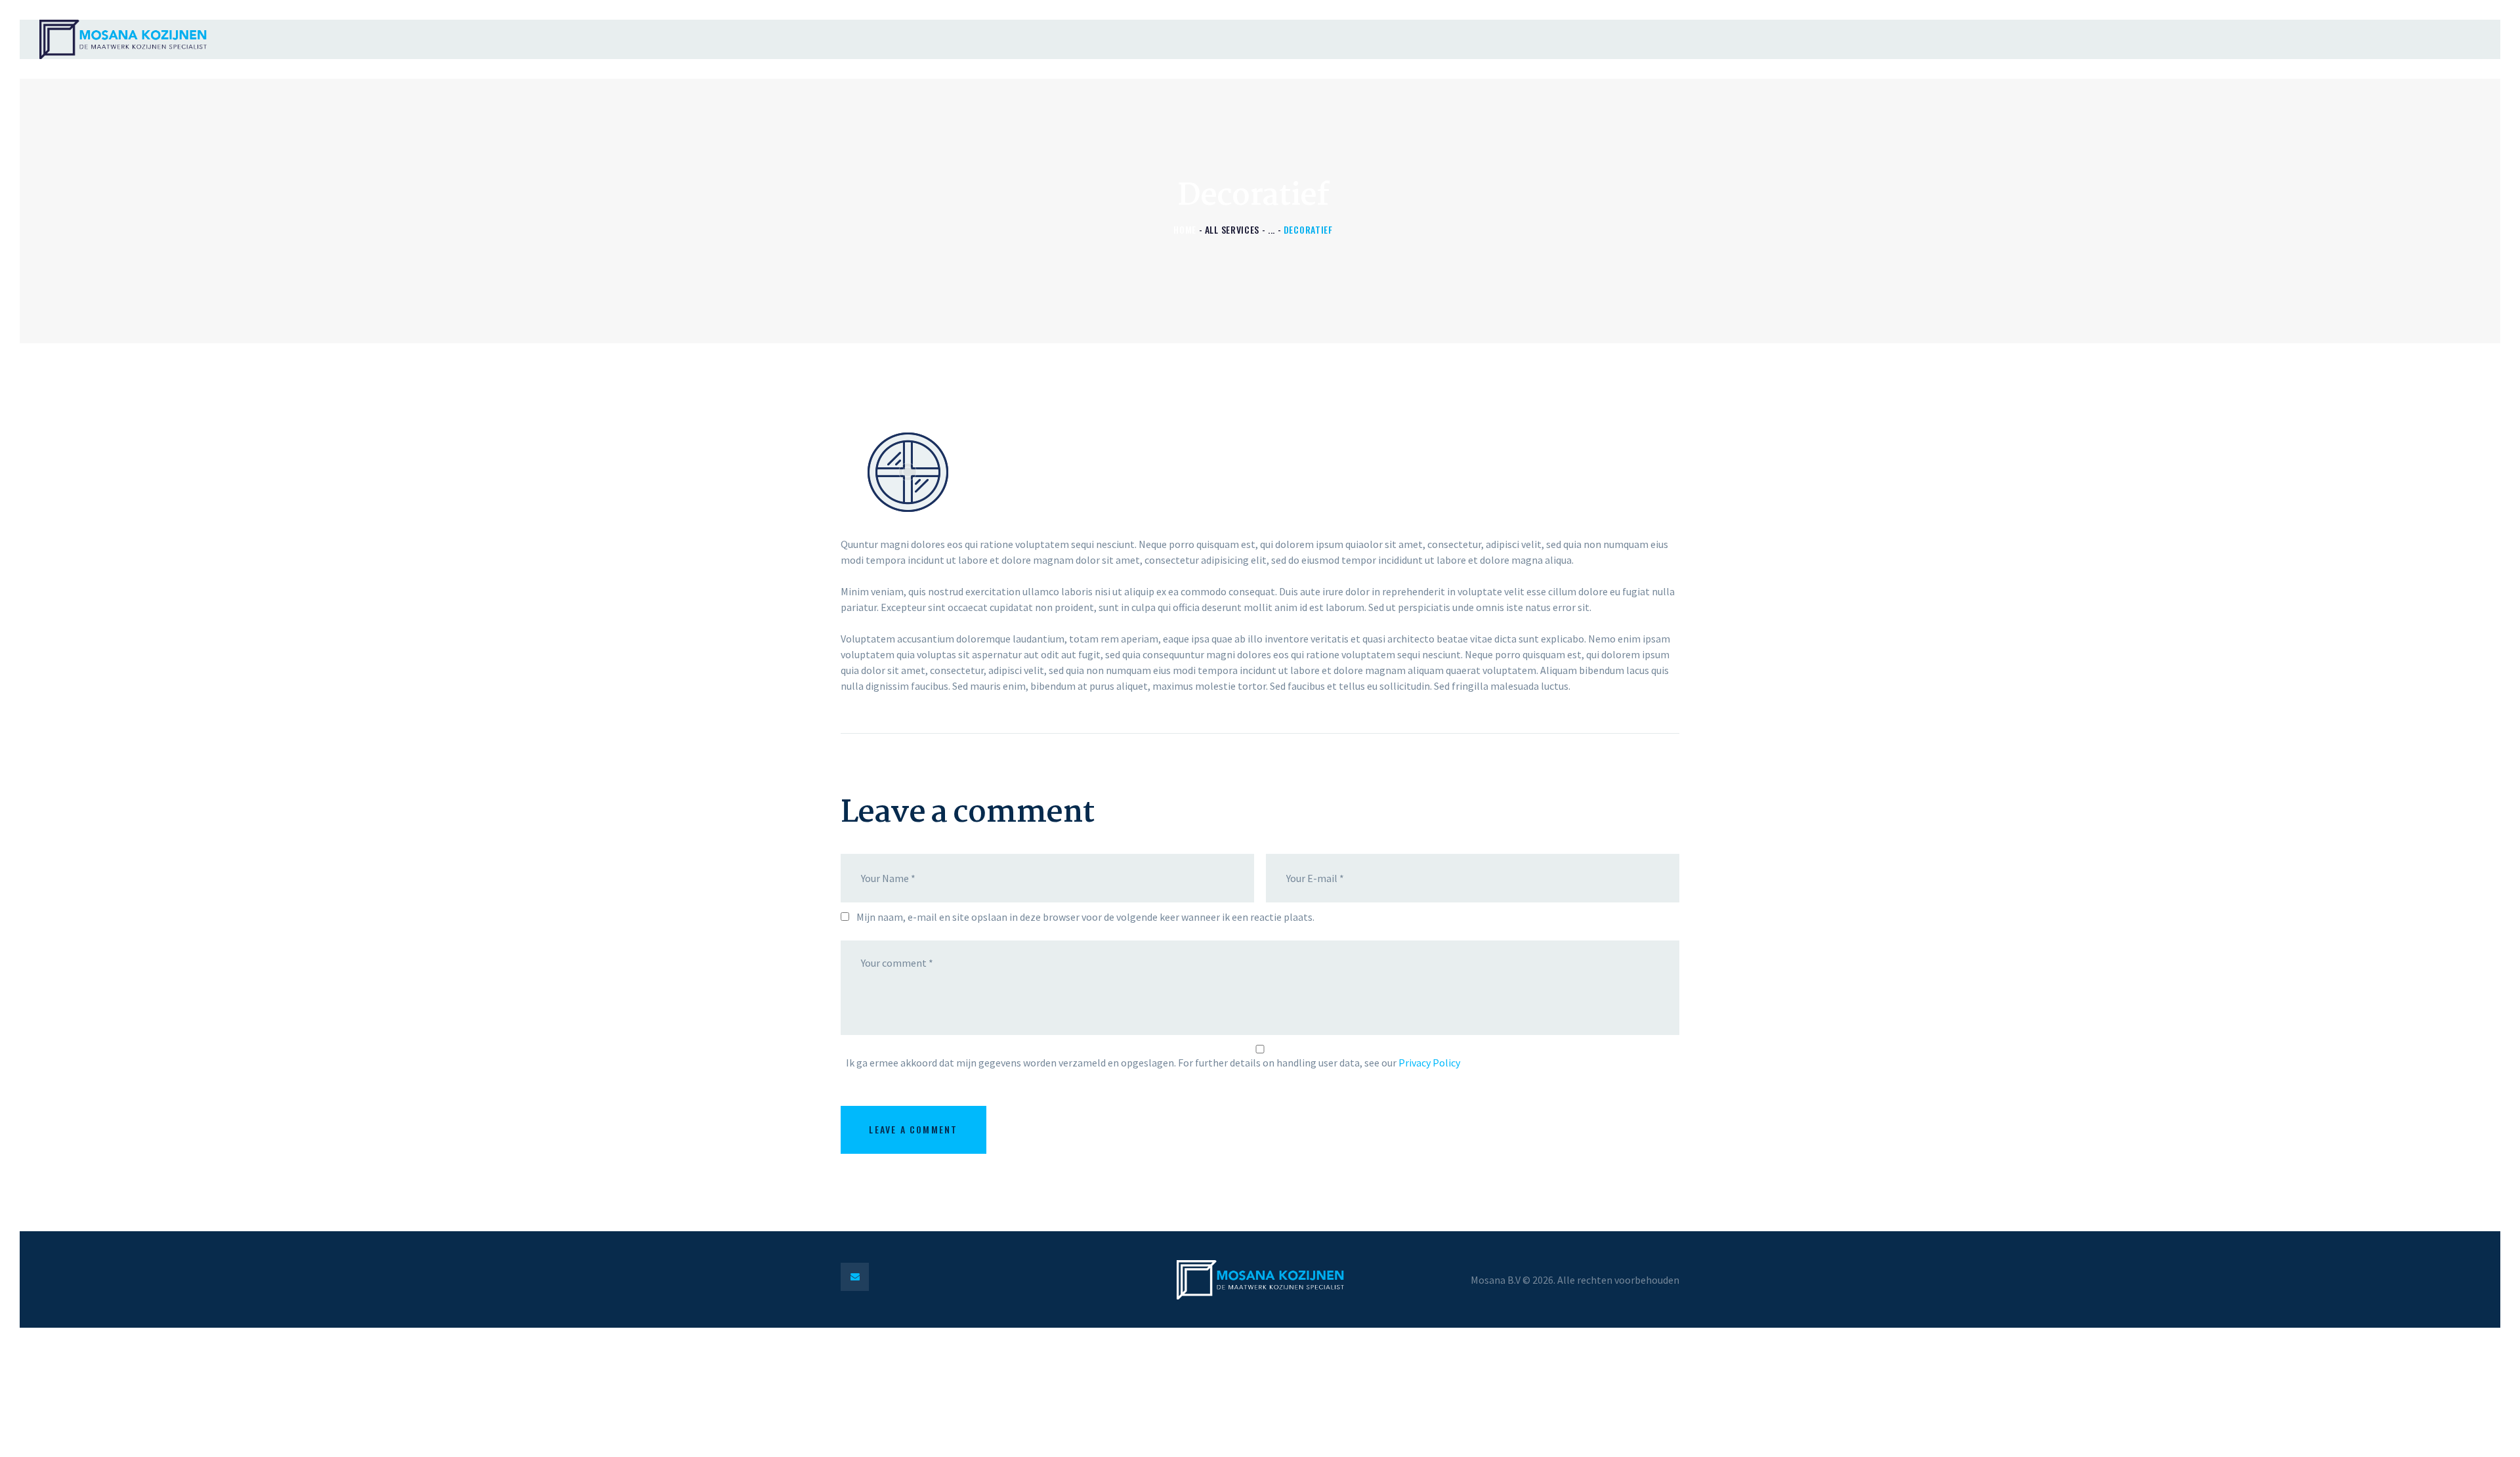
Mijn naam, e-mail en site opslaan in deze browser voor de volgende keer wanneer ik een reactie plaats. (1085, 917)
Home (1185, 229)
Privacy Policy (1429, 1063)
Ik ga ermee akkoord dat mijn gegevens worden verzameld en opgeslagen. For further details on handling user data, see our (1153, 1063)
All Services (1232, 229)
